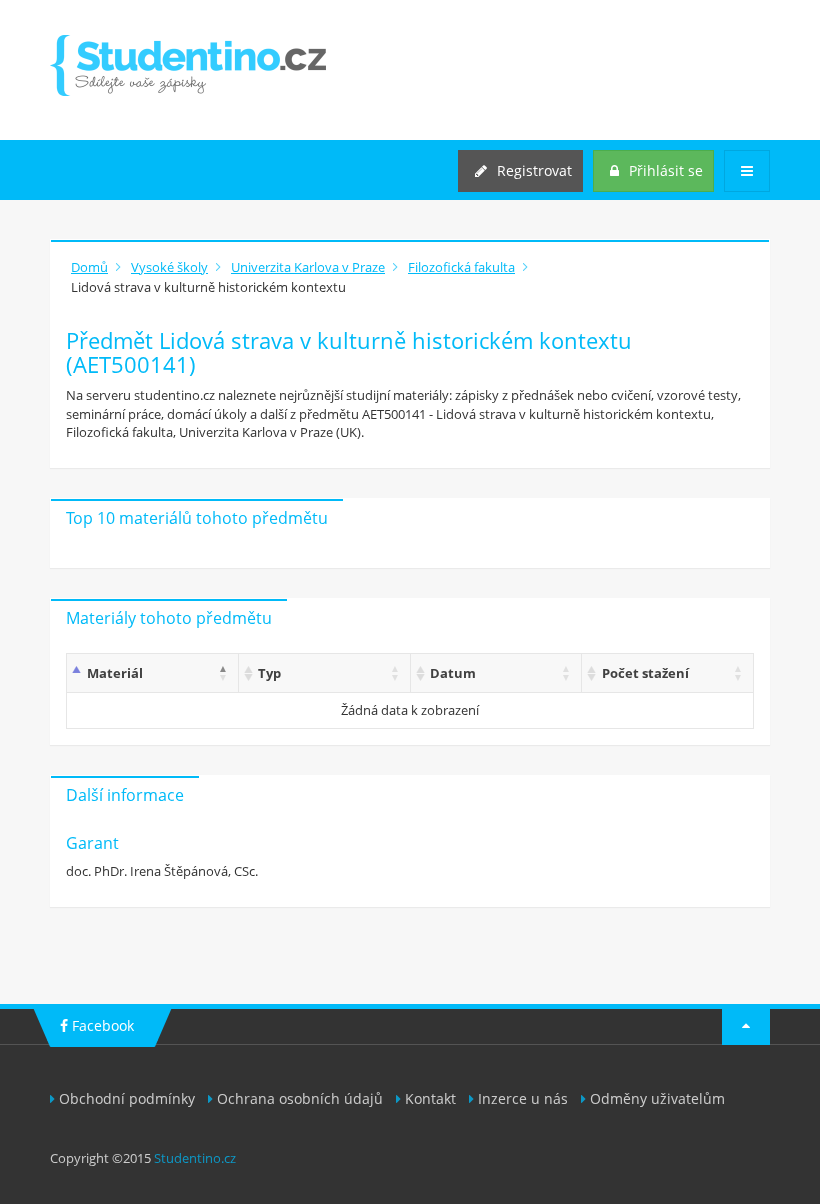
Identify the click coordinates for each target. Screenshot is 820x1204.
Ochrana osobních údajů (300, 1098)
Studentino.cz (195, 1158)
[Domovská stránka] (188, 65)
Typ (269, 673)
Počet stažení (645, 673)
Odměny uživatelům (657, 1098)
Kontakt (430, 1098)
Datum (453, 673)
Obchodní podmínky (127, 1098)
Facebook (101, 1025)
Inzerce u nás (523, 1098)
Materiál (115, 673)
